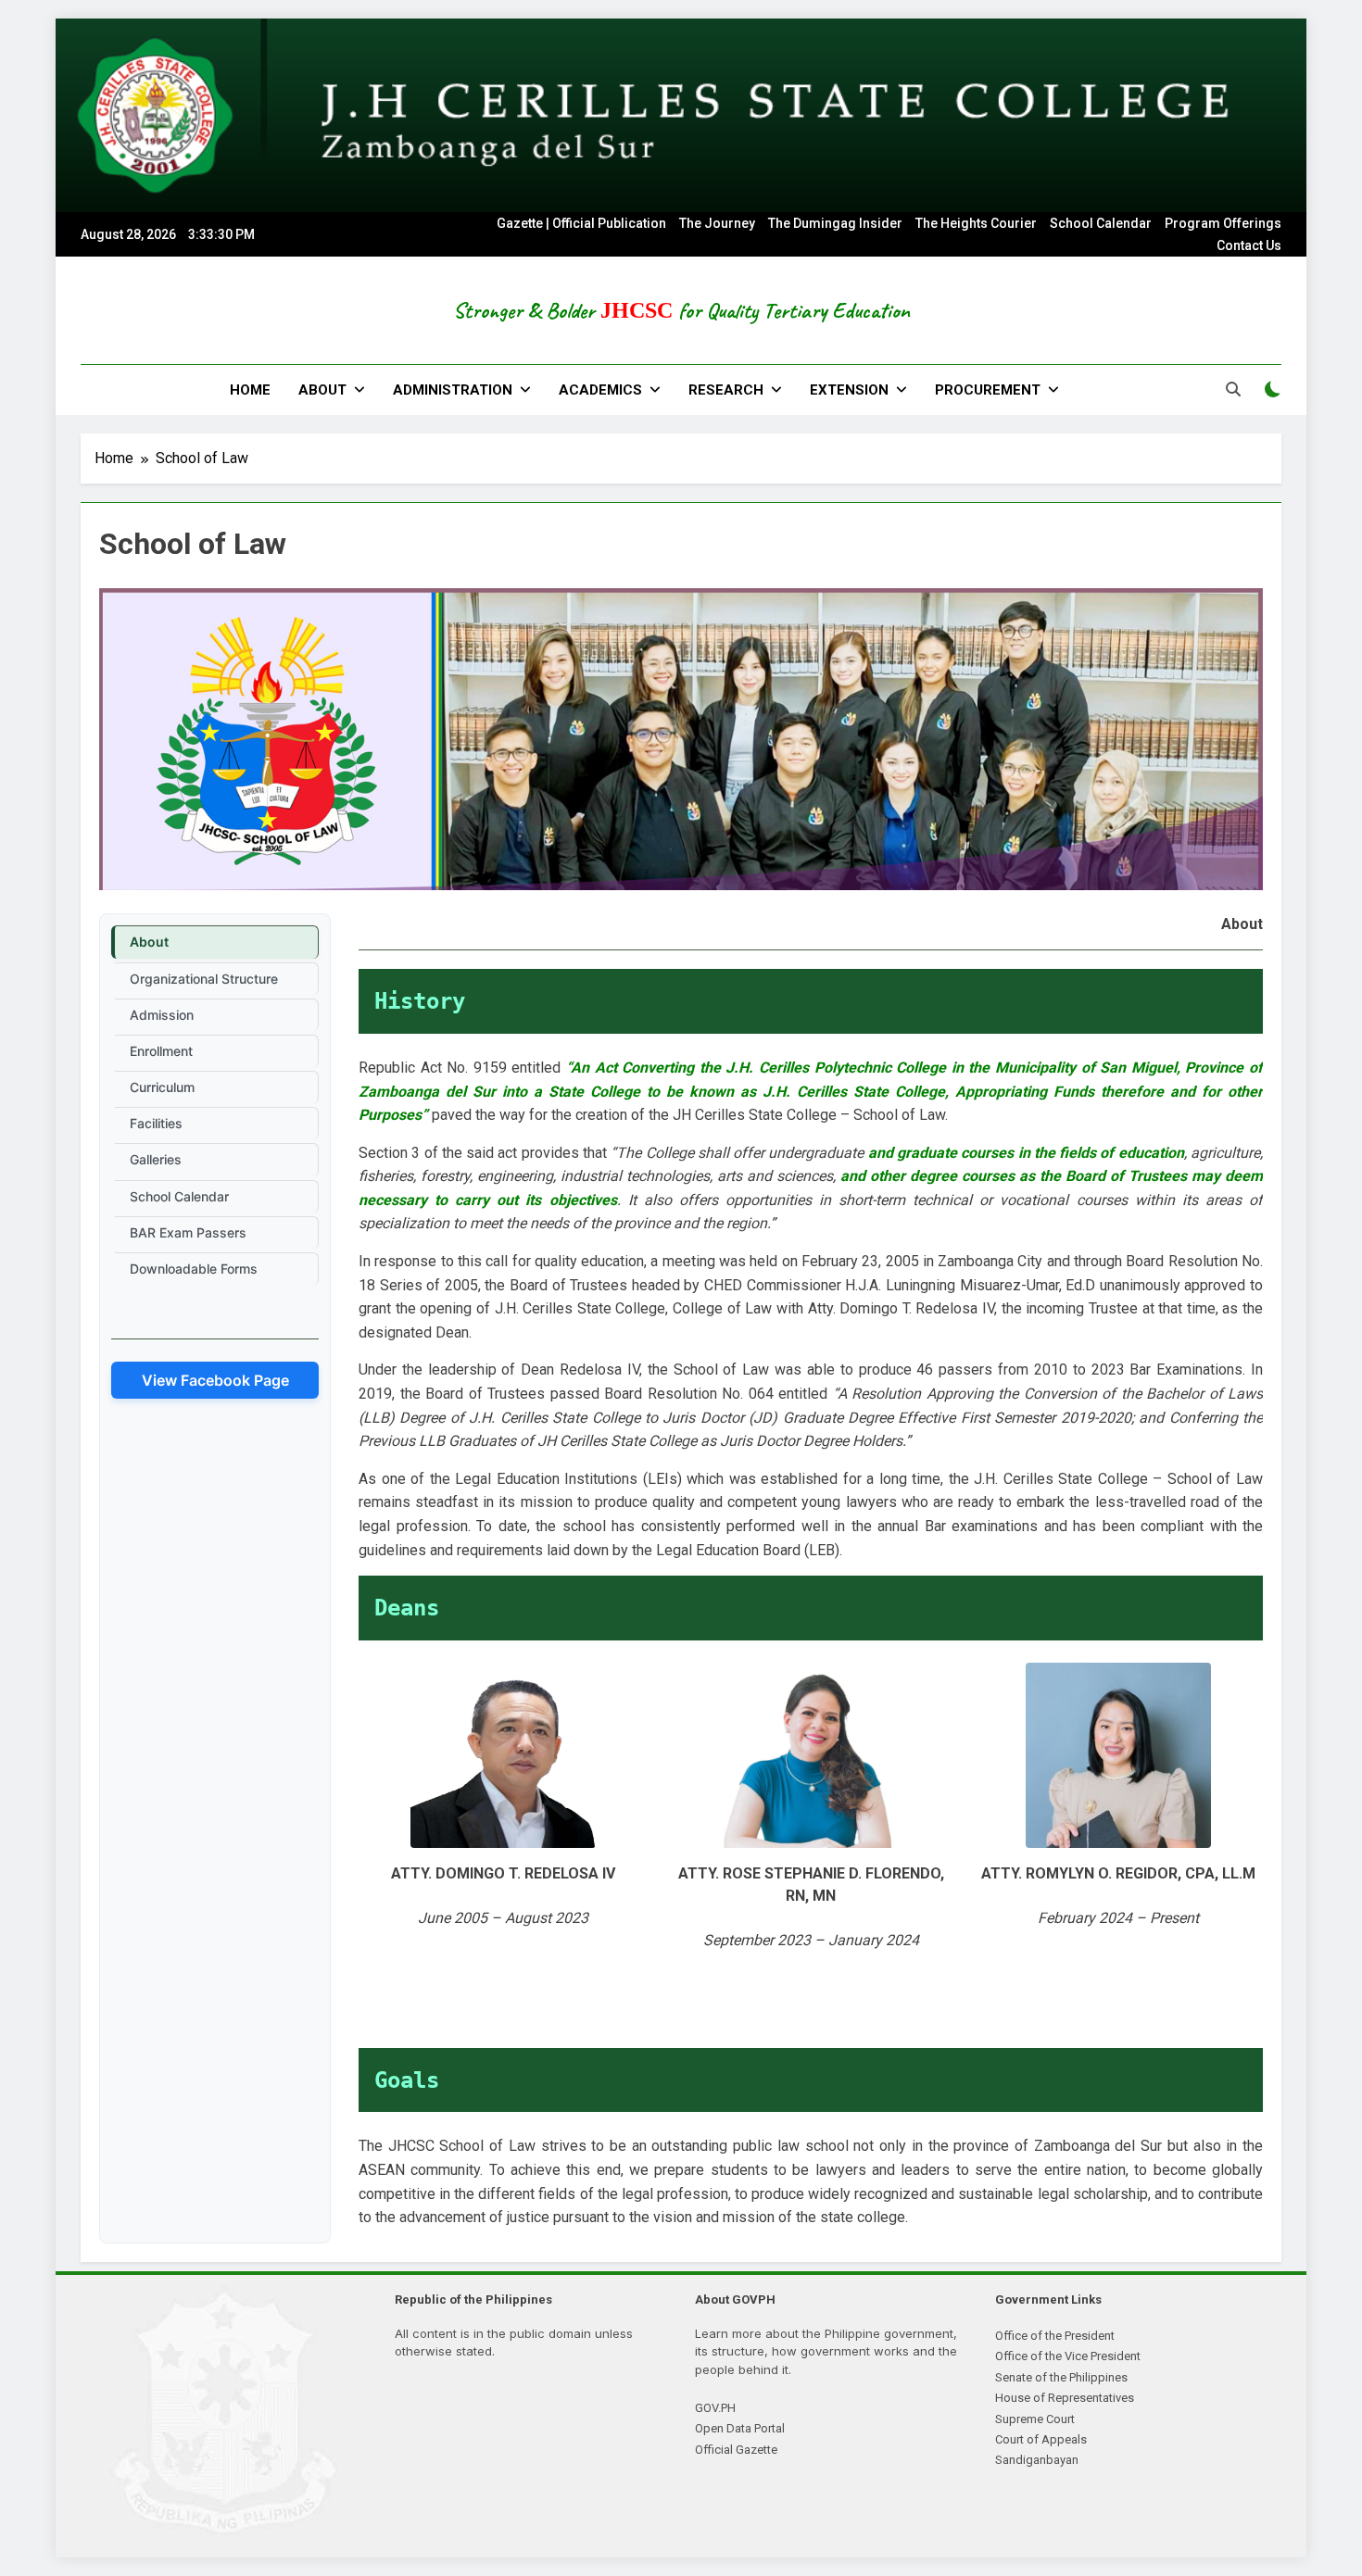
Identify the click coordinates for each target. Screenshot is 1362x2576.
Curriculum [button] (162, 1087)
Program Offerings (1223, 223)
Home (250, 390)
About (322, 390)
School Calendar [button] (179, 1196)
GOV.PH (715, 2408)
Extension (849, 390)
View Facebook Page (215, 1380)
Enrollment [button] (161, 1051)
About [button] (149, 942)
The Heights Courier (976, 223)
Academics (600, 390)
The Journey (717, 223)
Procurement (988, 390)
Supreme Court (1035, 2419)
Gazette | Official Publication (581, 223)
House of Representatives (1065, 2398)
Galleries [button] (156, 1159)
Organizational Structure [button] (204, 979)
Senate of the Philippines (1061, 2377)
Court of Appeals (1041, 2439)
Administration (453, 390)
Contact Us (1249, 245)
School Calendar (1101, 223)
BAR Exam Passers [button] (188, 1232)
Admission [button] (162, 1015)
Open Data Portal (740, 2428)
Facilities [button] (156, 1123)
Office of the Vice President (1068, 2356)
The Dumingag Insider (835, 223)
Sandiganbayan (1037, 2460)
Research (726, 390)
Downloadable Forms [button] (194, 1269)
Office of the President (1055, 2336)
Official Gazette (736, 2450)
